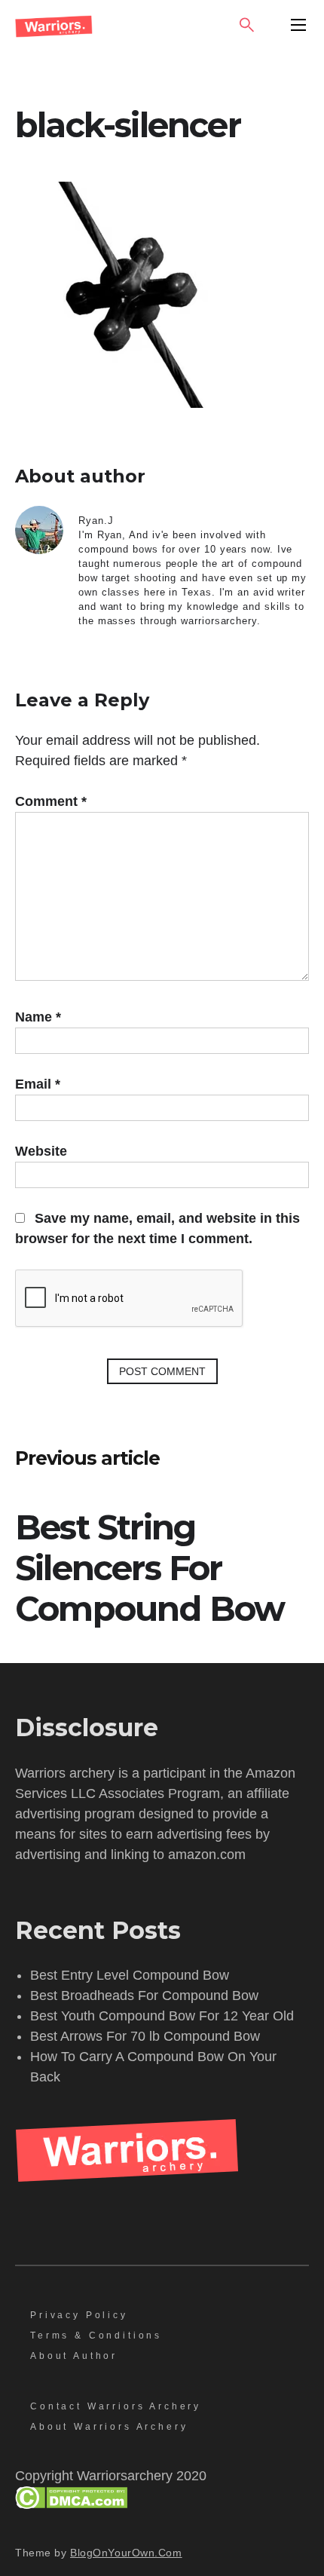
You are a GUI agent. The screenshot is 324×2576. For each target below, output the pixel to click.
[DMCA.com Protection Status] (71, 2504)
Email (38, 1084)
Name (38, 1017)
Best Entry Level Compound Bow (130, 1975)
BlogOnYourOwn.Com (126, 2553)
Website (41, 1151)
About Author (74, 2356)
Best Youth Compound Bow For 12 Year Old (162, 2016)
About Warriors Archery (109, 2427)
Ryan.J (96, 521)
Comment (51, 801)
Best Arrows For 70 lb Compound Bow (145, 2036)
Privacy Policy (79, 2315)
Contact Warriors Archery (116, 2406)
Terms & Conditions (96, 2336)
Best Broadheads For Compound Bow (144, 1996)
